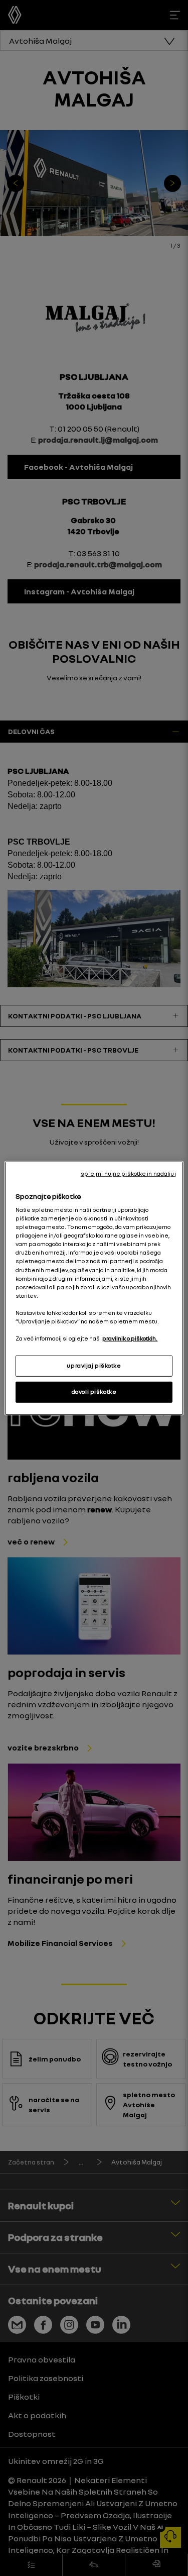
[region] (94, 1288)
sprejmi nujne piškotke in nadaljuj (128, 1173)
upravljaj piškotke (94, 1366)
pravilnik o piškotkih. (130, 1338)
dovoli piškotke (94, 1392)
